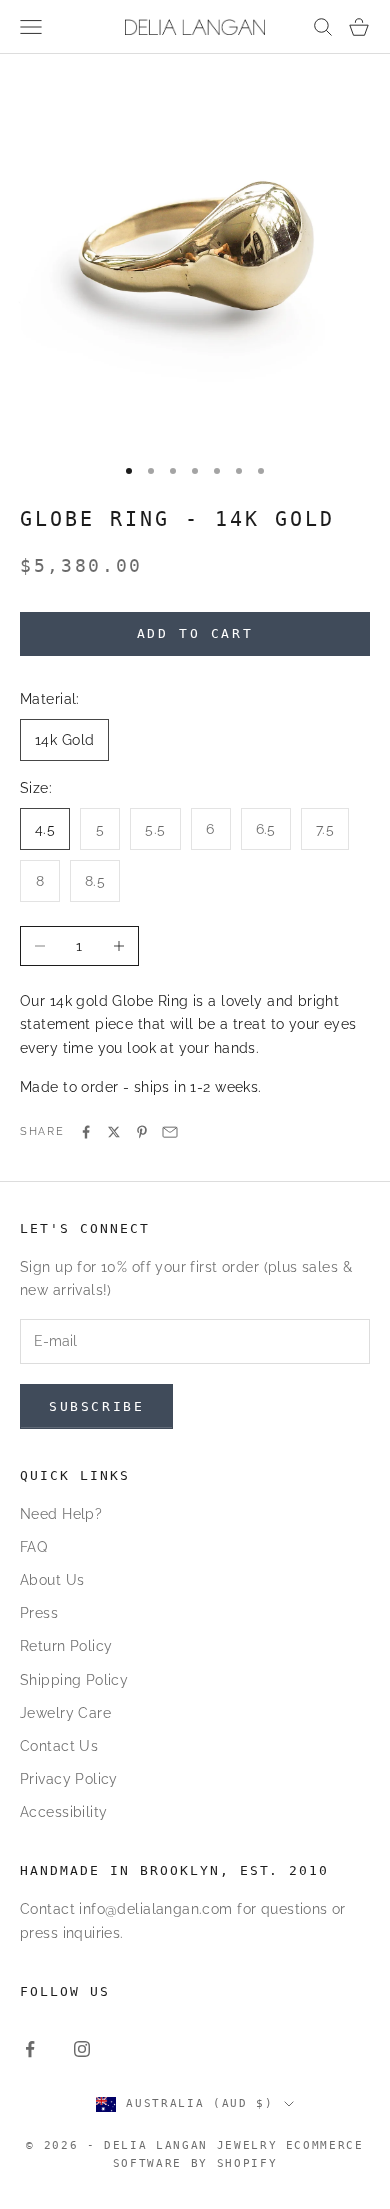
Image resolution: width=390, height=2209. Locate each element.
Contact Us (59, 1746)
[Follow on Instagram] (82, 2049)
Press (39, 1613)
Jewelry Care (65, 1713)
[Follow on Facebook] (30, 2049)
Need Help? (61, 1514)
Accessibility (63, 1812)
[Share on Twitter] (114, 1132)
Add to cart (195, 633)
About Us (52, 1580)
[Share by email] (170, 1132)
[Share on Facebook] (86, 1132)
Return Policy (66, 1646)
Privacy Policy (69, 1779)
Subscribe (96, 1406)
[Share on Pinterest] (142, 1132)
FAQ (33, 1547)
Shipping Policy (74, 1680)
